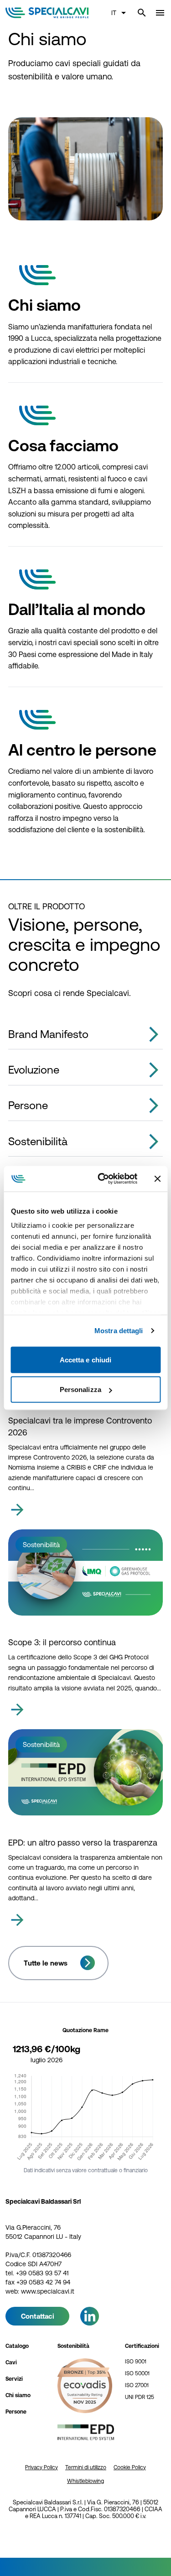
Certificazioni (142, 2346)
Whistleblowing (85, 2481)
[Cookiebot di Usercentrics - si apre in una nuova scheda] (102, 1179)
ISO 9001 (136, 2362)
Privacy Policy (41, 2467)
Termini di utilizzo (86, 2467)
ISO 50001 (137, 2373)
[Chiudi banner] (157, 1178)
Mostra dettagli (119, 1331)
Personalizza (80, 1390)
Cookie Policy (130, 2467)
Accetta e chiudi (86, 1359)
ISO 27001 (137, 2385)
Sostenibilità (73, 2346)
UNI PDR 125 (140, 2397)
